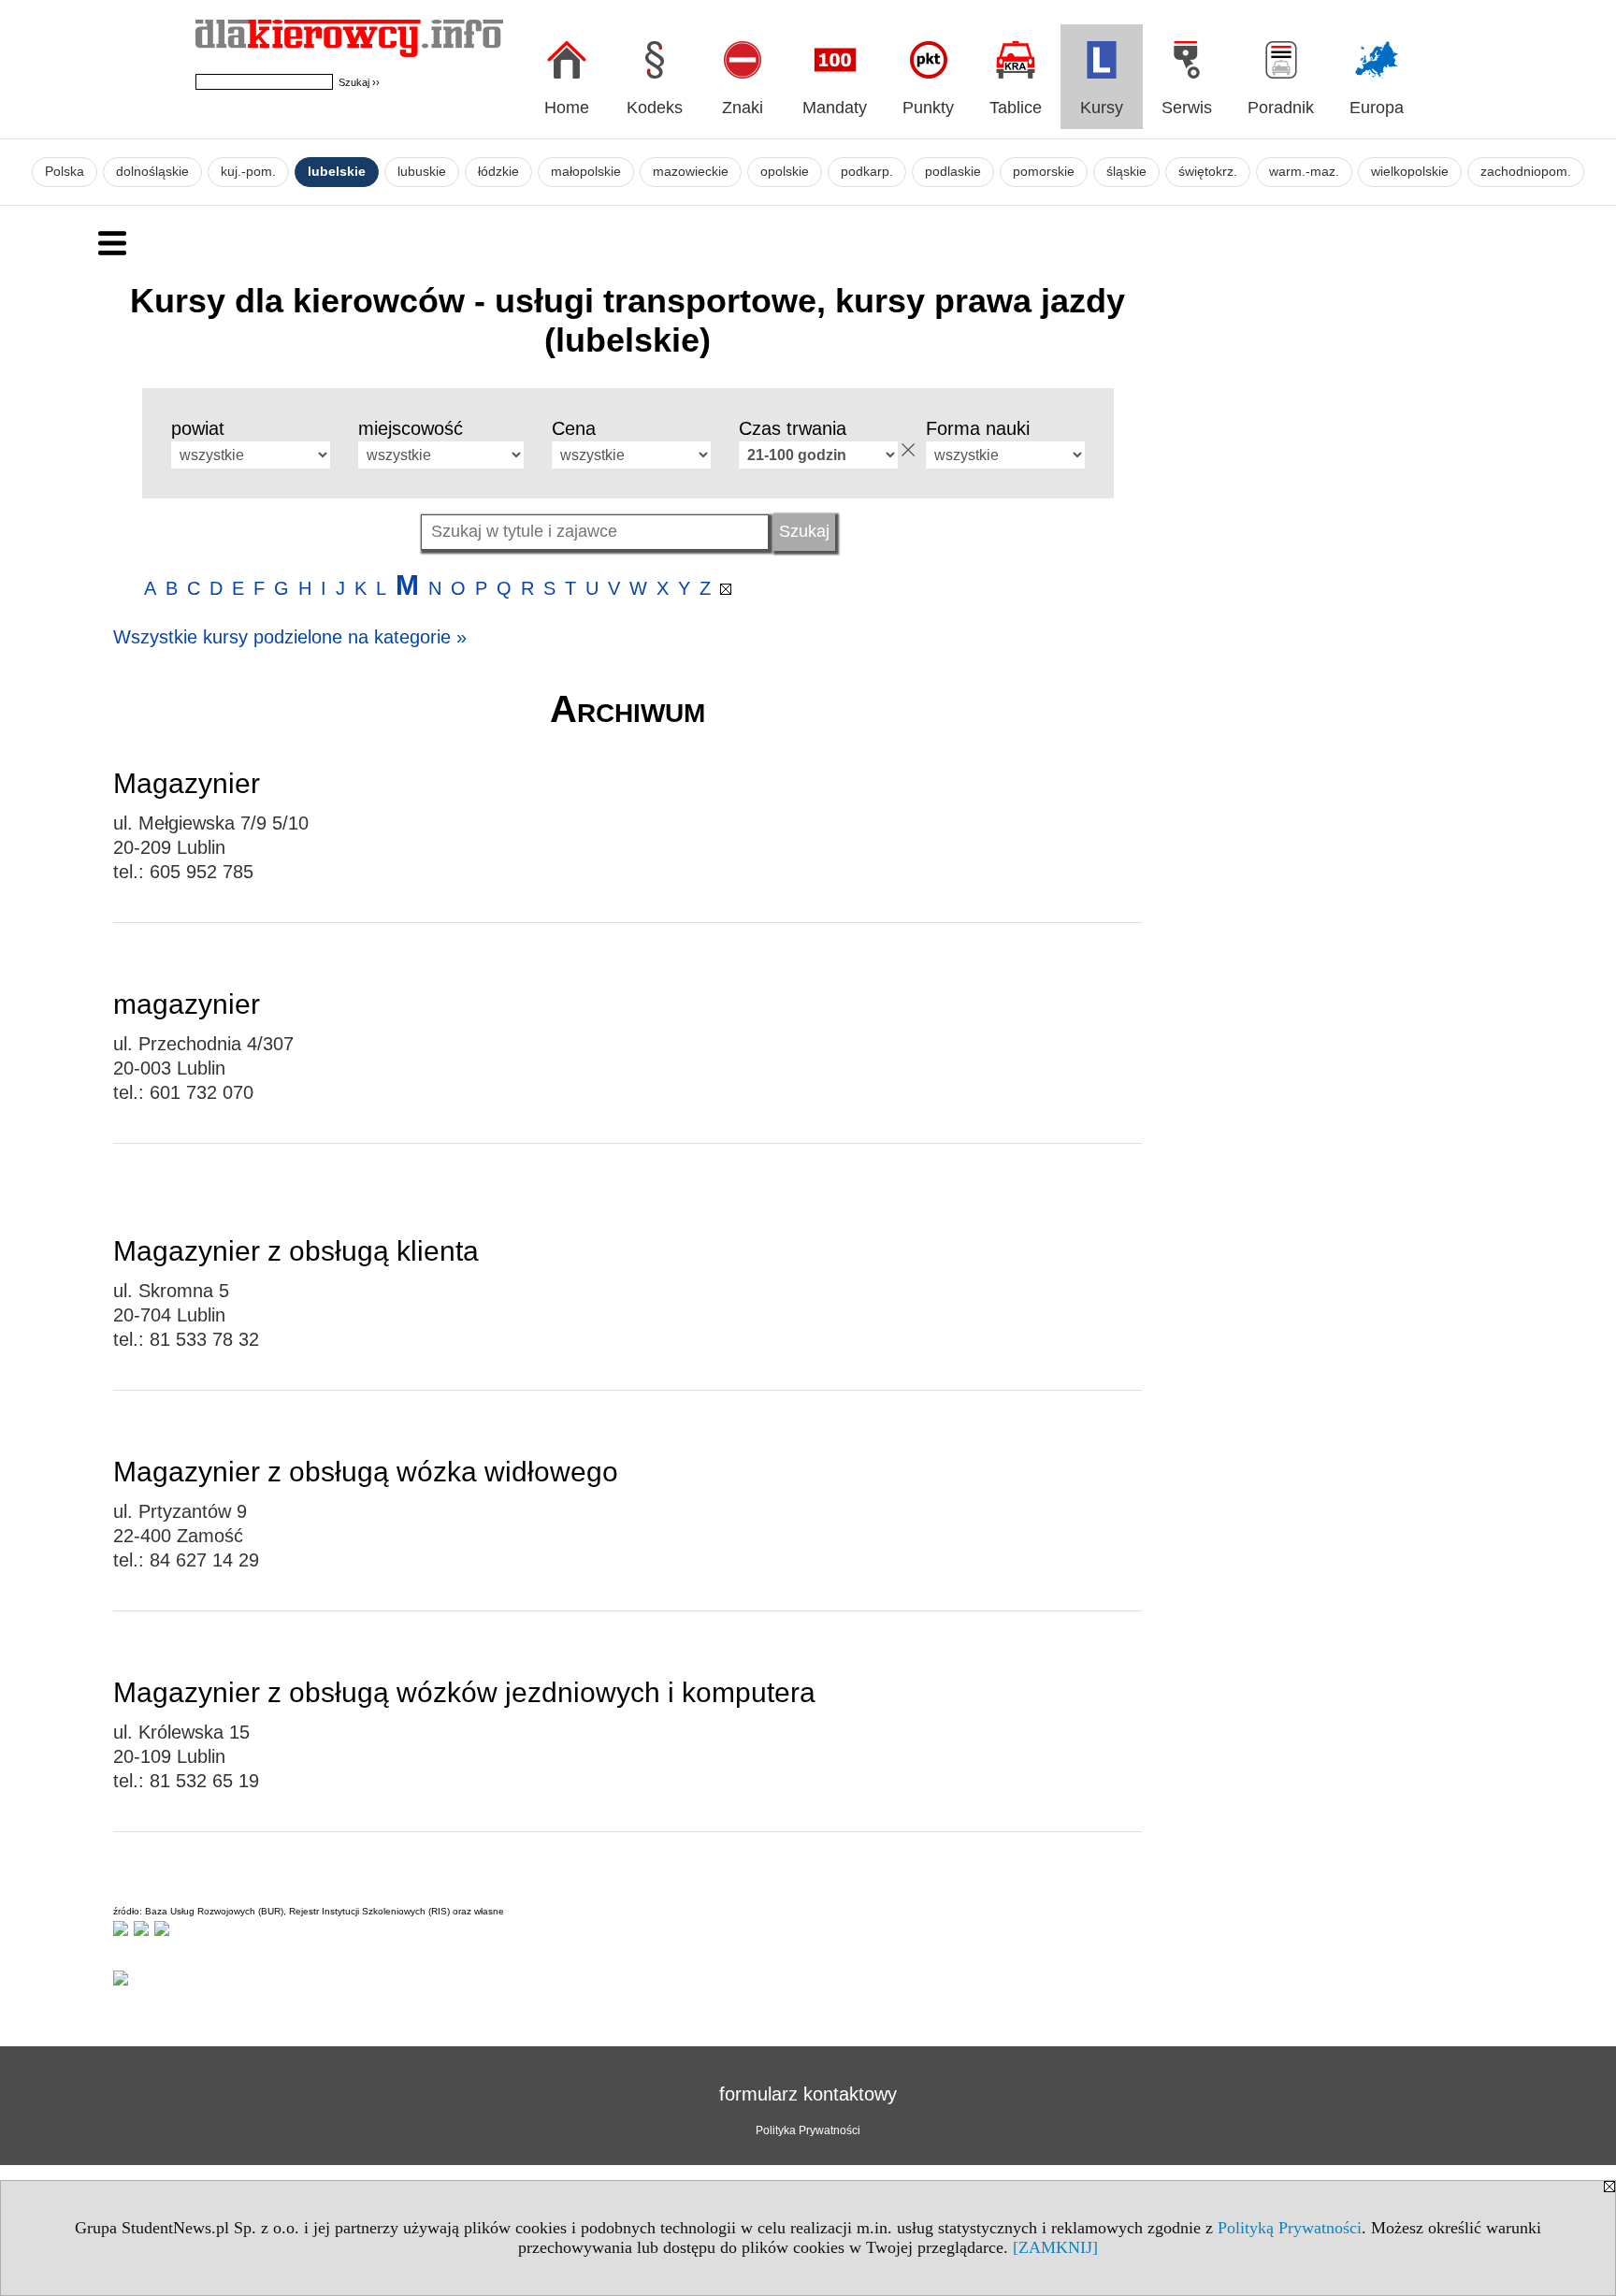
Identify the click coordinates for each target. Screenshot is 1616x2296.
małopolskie (586, 172)
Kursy (1102, 108)
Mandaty (835, 108)
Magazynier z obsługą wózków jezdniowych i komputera (464, 1692)
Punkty (928, 108)
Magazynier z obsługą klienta (296, 1251)
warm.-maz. (1304, 172)
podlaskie (953, 172)
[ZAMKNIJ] (1055, 2247)
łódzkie (498, 172)
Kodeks (655, 108)
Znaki (743, 108)
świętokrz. (1208, 172)
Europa (1377, 108)
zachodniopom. (1526, 172)
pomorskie (1044, 172)
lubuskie (422, 172)
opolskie (785, 172)
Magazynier (187, 783)
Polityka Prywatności (808, 2130)
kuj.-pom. (248, 172)
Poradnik (1281, 108)
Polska (65, 172)
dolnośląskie (152, 172)
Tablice (1016, 108)
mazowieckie (691, 172)
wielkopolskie (1410, 172)
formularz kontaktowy (808, 2094)
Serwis (1187, 108)
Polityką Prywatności (1290, 2228)
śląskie (1126, 172)
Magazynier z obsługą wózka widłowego (366, 1472)
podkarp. (867, 172)
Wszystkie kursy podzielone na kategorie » (290, 637)
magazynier (187, 1004)
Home (567, 108)
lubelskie (337, 172)
